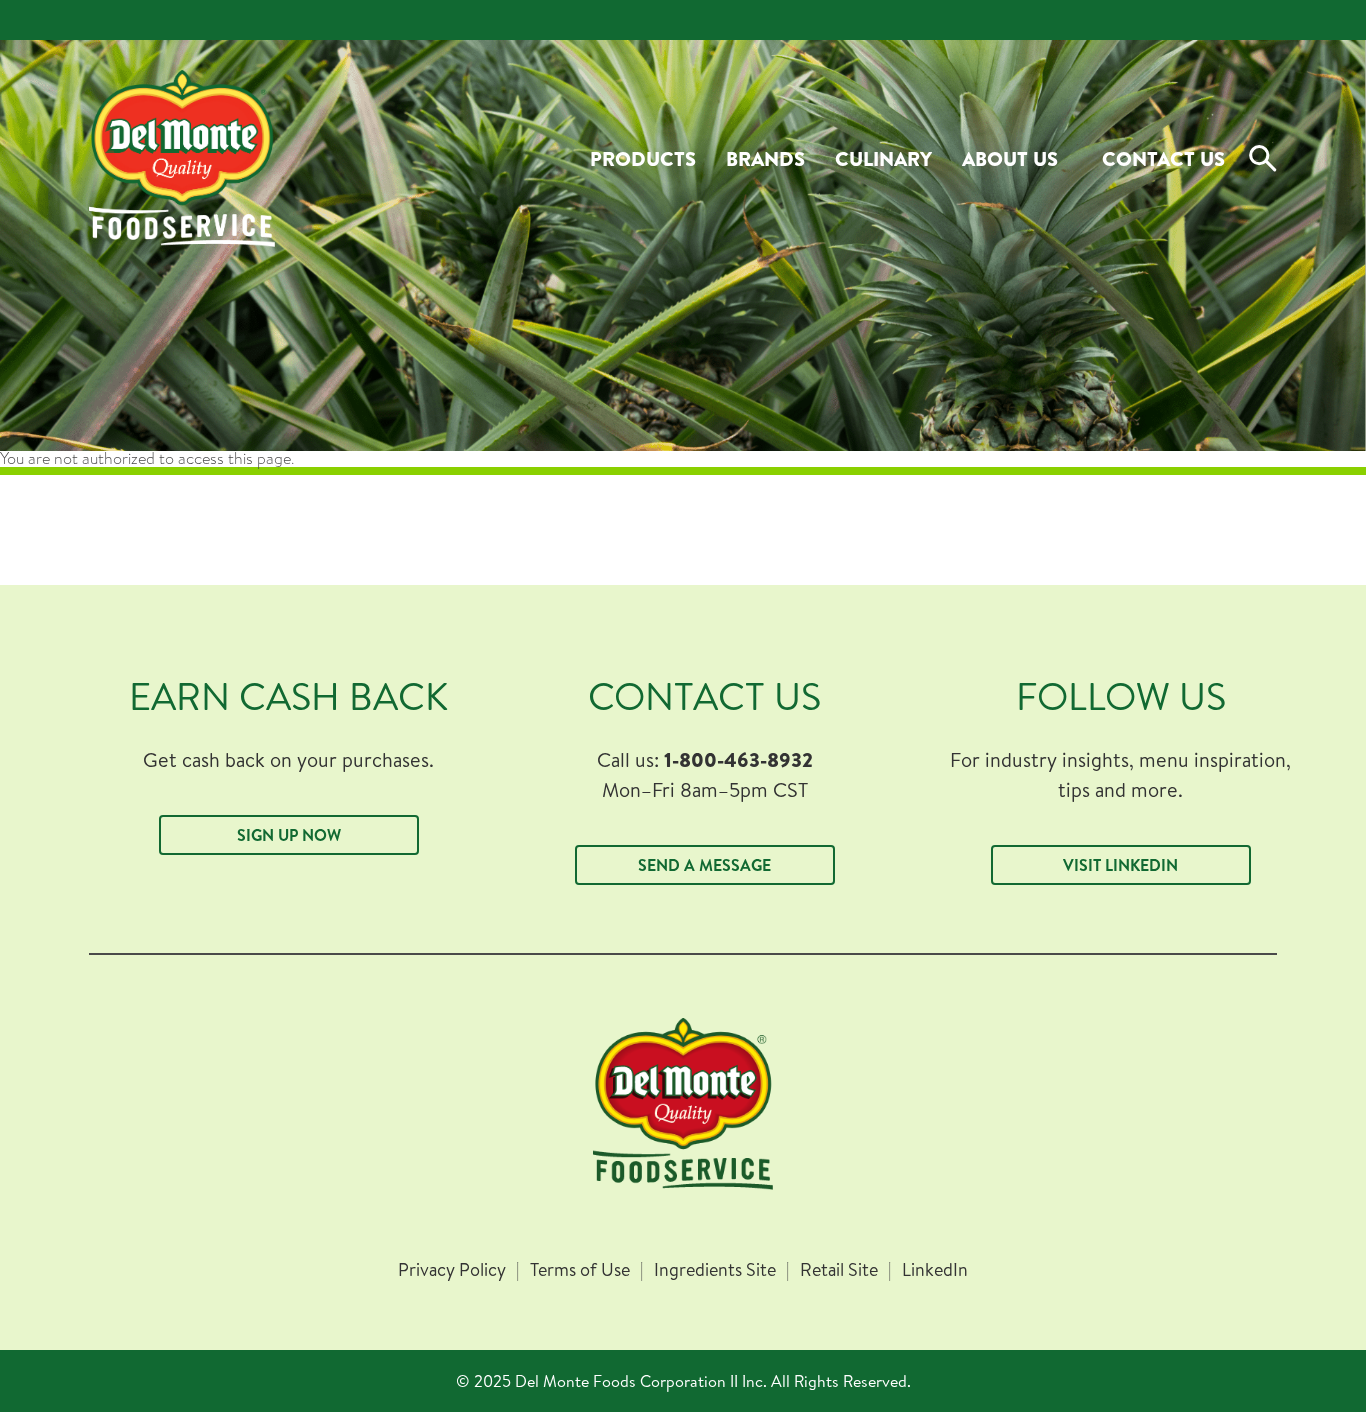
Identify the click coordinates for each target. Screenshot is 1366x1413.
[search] (1263, 159)
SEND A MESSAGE (704, 865)
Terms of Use (580, 1270)
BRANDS (765, 158)
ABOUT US (1010, 158)
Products (643, 158)
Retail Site (839, 1270)
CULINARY (883, 158)
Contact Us (1163, 158)
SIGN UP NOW (289, 835)
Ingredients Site (715, 1270)
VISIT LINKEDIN (1120, 865)
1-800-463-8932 (738, 759)
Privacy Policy (452, 1270)
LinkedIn (935, 1270)
